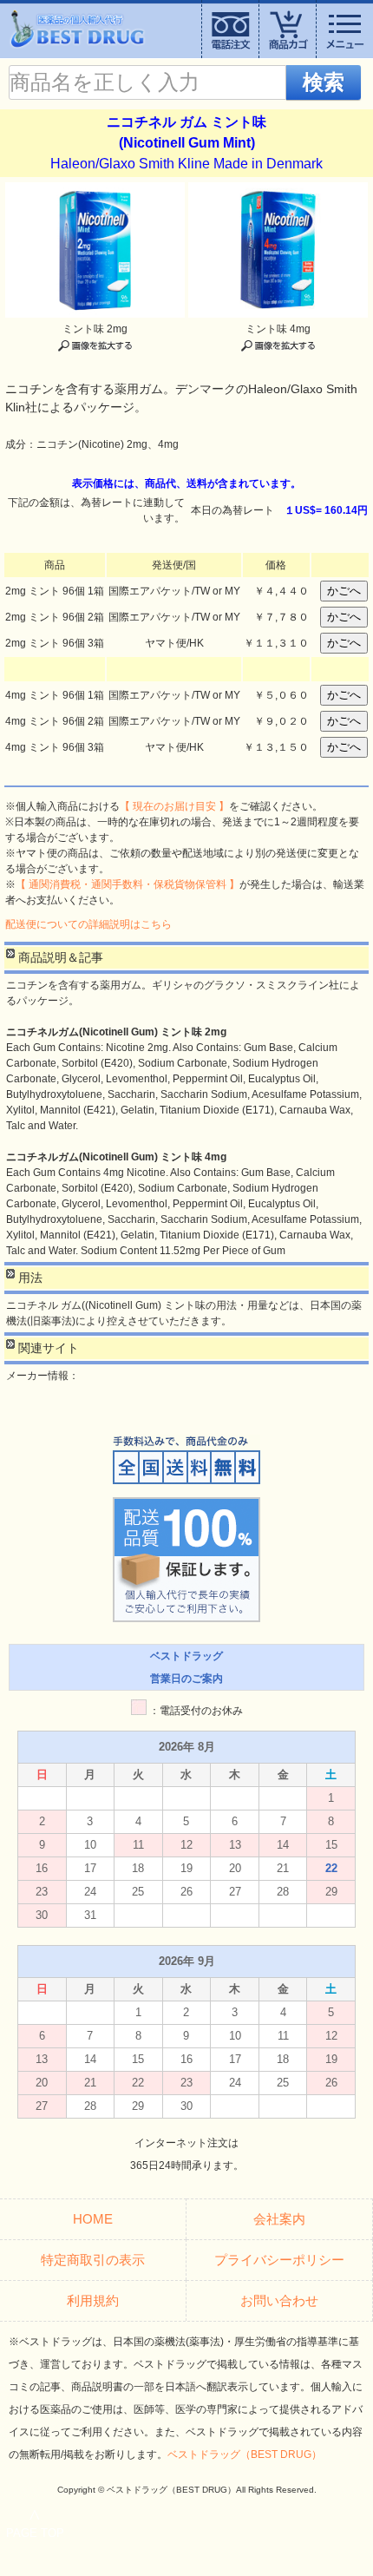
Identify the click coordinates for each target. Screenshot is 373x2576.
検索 (324, 82)
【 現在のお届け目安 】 (174, 806)
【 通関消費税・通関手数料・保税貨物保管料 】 (128, 884)
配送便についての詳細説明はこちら (88, 924)
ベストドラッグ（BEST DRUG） (245, 2454)
